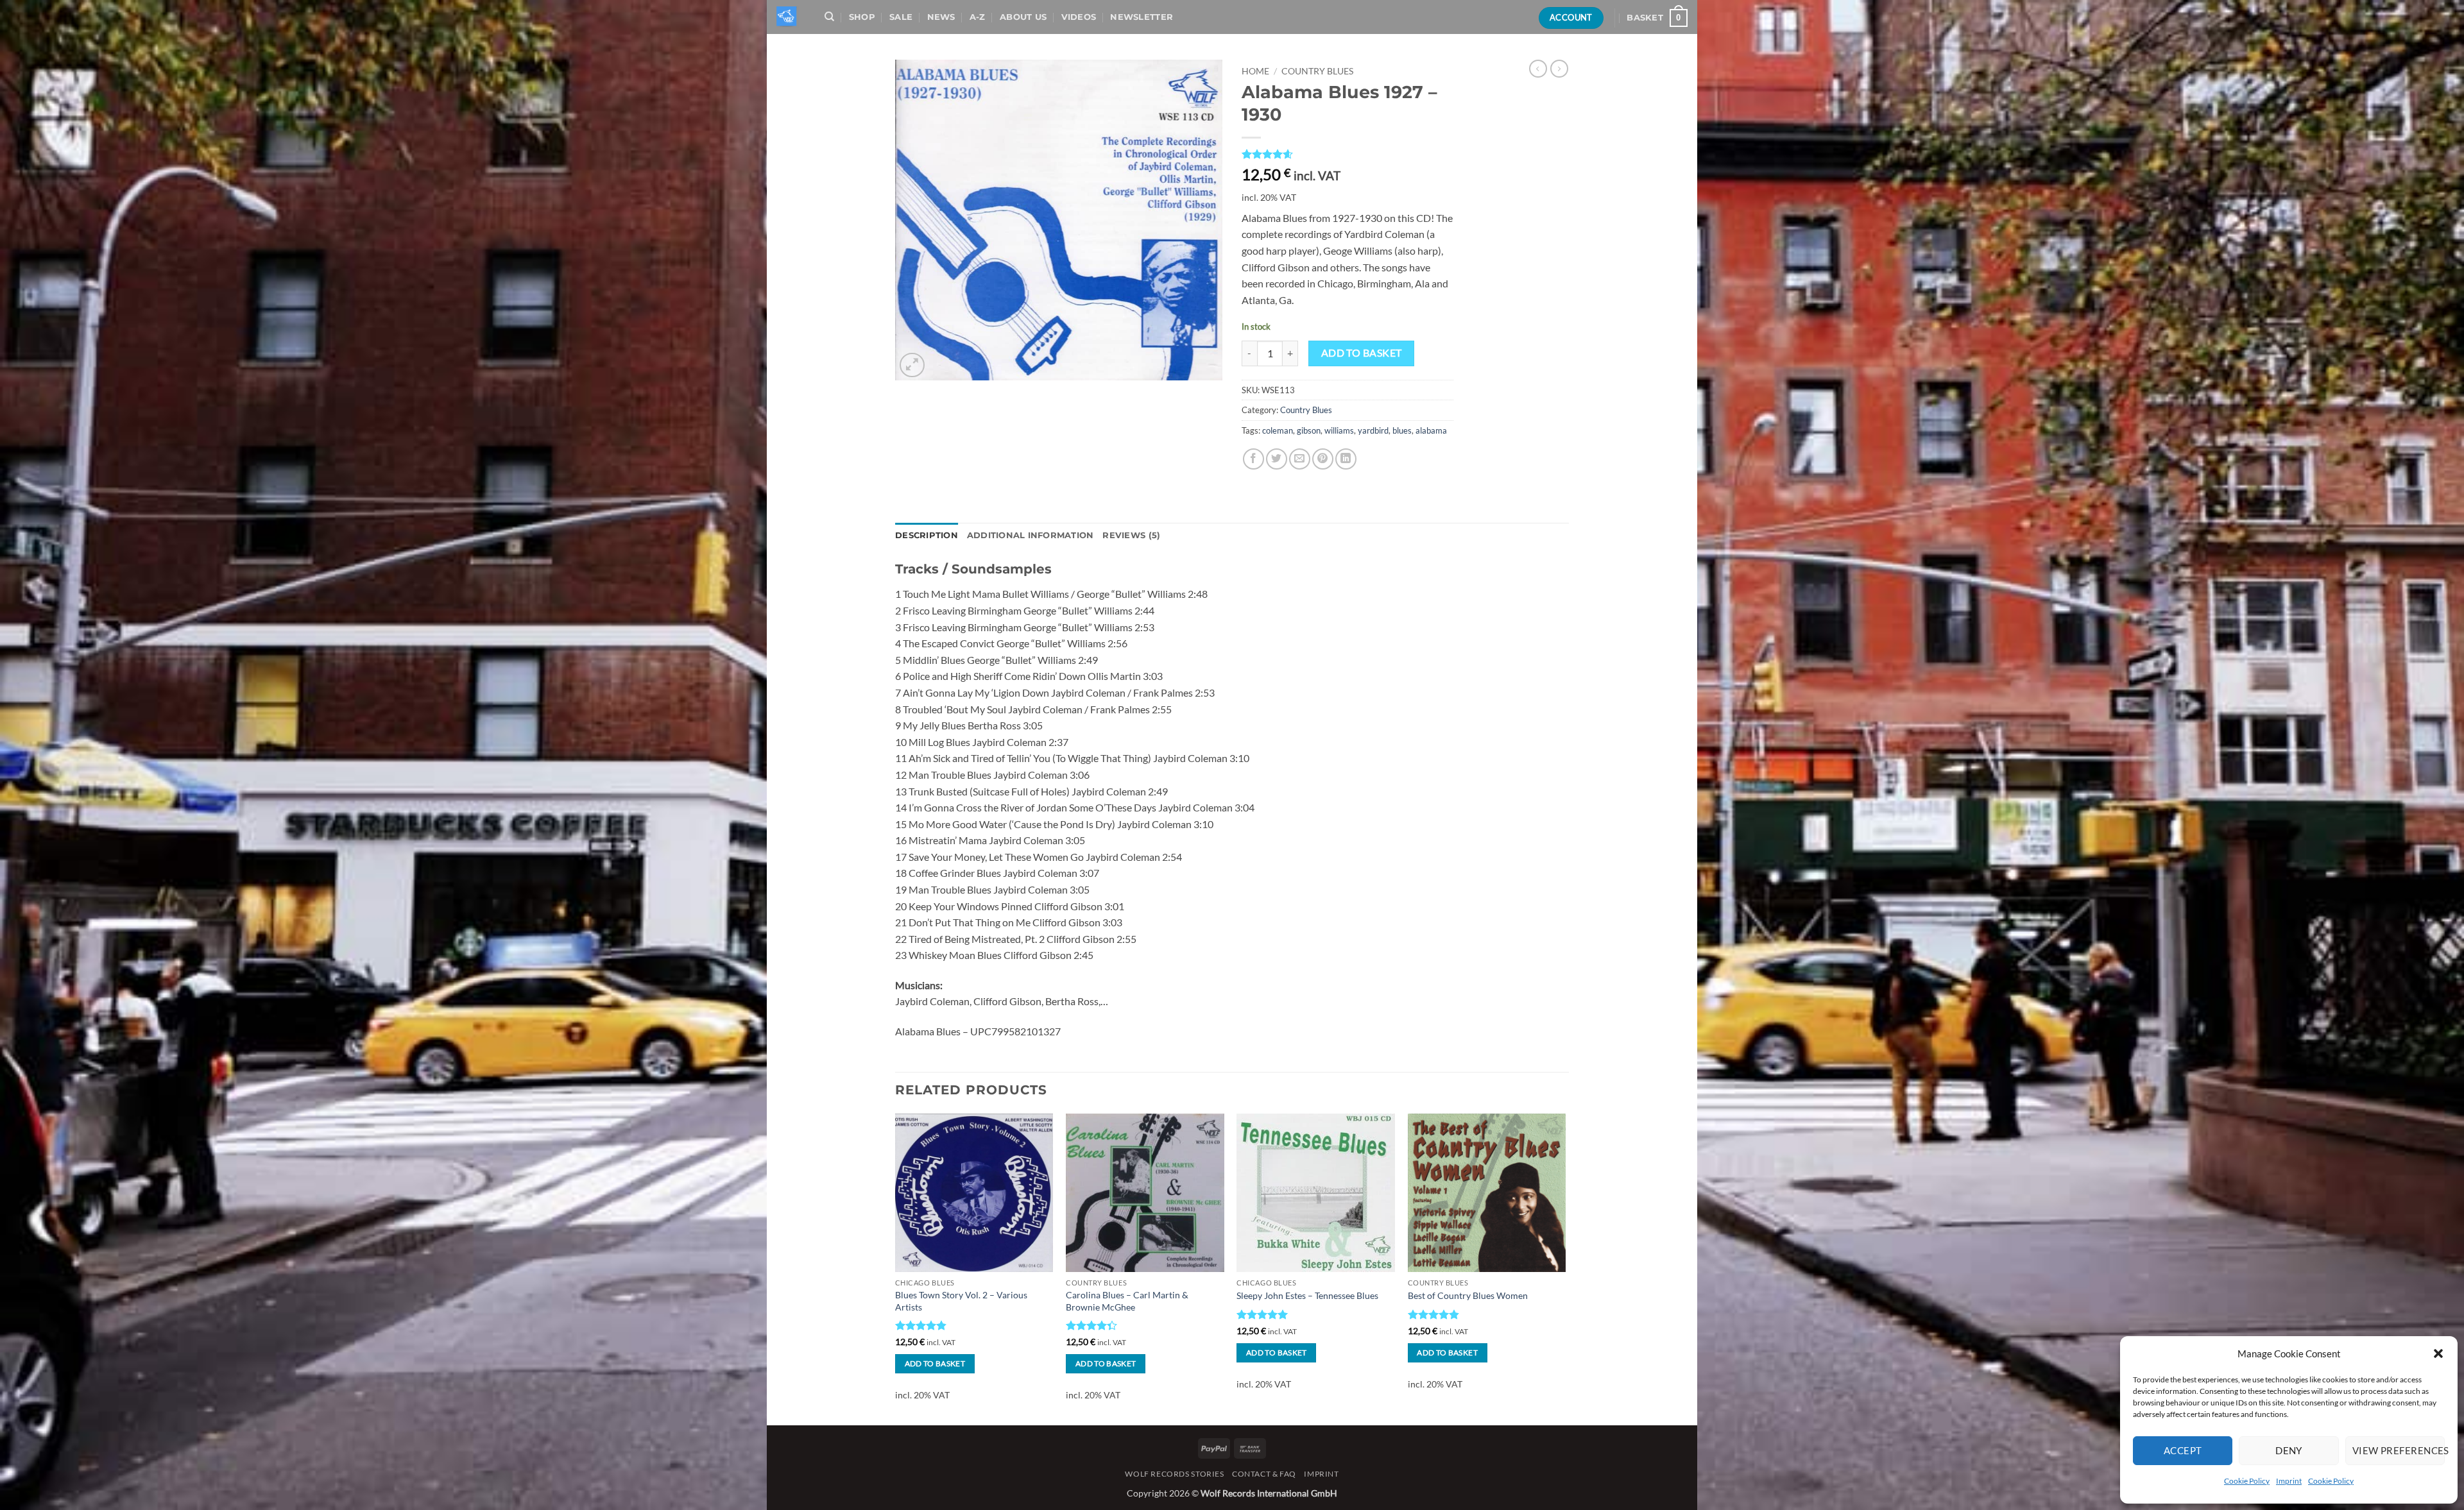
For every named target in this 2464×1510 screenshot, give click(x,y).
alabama (1431, 430)
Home (1255, 71)
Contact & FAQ (1264, 1474)
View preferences (2399, 1450)
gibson (1309, 430)
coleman (1278, 430)
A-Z (978, 17)
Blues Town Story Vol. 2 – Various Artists (961, 1301)
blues (1402, 430)
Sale (901, 17)
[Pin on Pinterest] (1323, 459)
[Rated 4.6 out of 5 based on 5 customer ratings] (1347, 154)
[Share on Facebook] (1253, 459)
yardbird (1373, 430)
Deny (2289, 1450)
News (941, 17)
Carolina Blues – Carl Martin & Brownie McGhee (1127, 1301)
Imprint (2289, 1481)
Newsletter (1142, 17)
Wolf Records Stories (1174, 1474)
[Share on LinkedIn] (1346, 459)
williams (1339, 430)
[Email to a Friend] (1300, 459)
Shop (862, 17)
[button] (2438, 1353)
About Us (1023, 17)
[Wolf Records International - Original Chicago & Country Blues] (788, 17)
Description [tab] (927, 535)
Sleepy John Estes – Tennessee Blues (1307, 1295)
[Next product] (1538, 69)
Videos (1079, 17)
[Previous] (896, 1268)
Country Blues (1317, 71)
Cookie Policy (2247, 1481)
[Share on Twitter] (1277, 459)
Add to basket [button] (935, 1363)
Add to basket (1362, 353)
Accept (2183, 1450)
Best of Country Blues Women (1468, 1295)
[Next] (1565, 1268)
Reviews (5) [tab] (1131, 535)
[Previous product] (1559, 69)
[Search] (829, 17)
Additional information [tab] (1031, 535)
